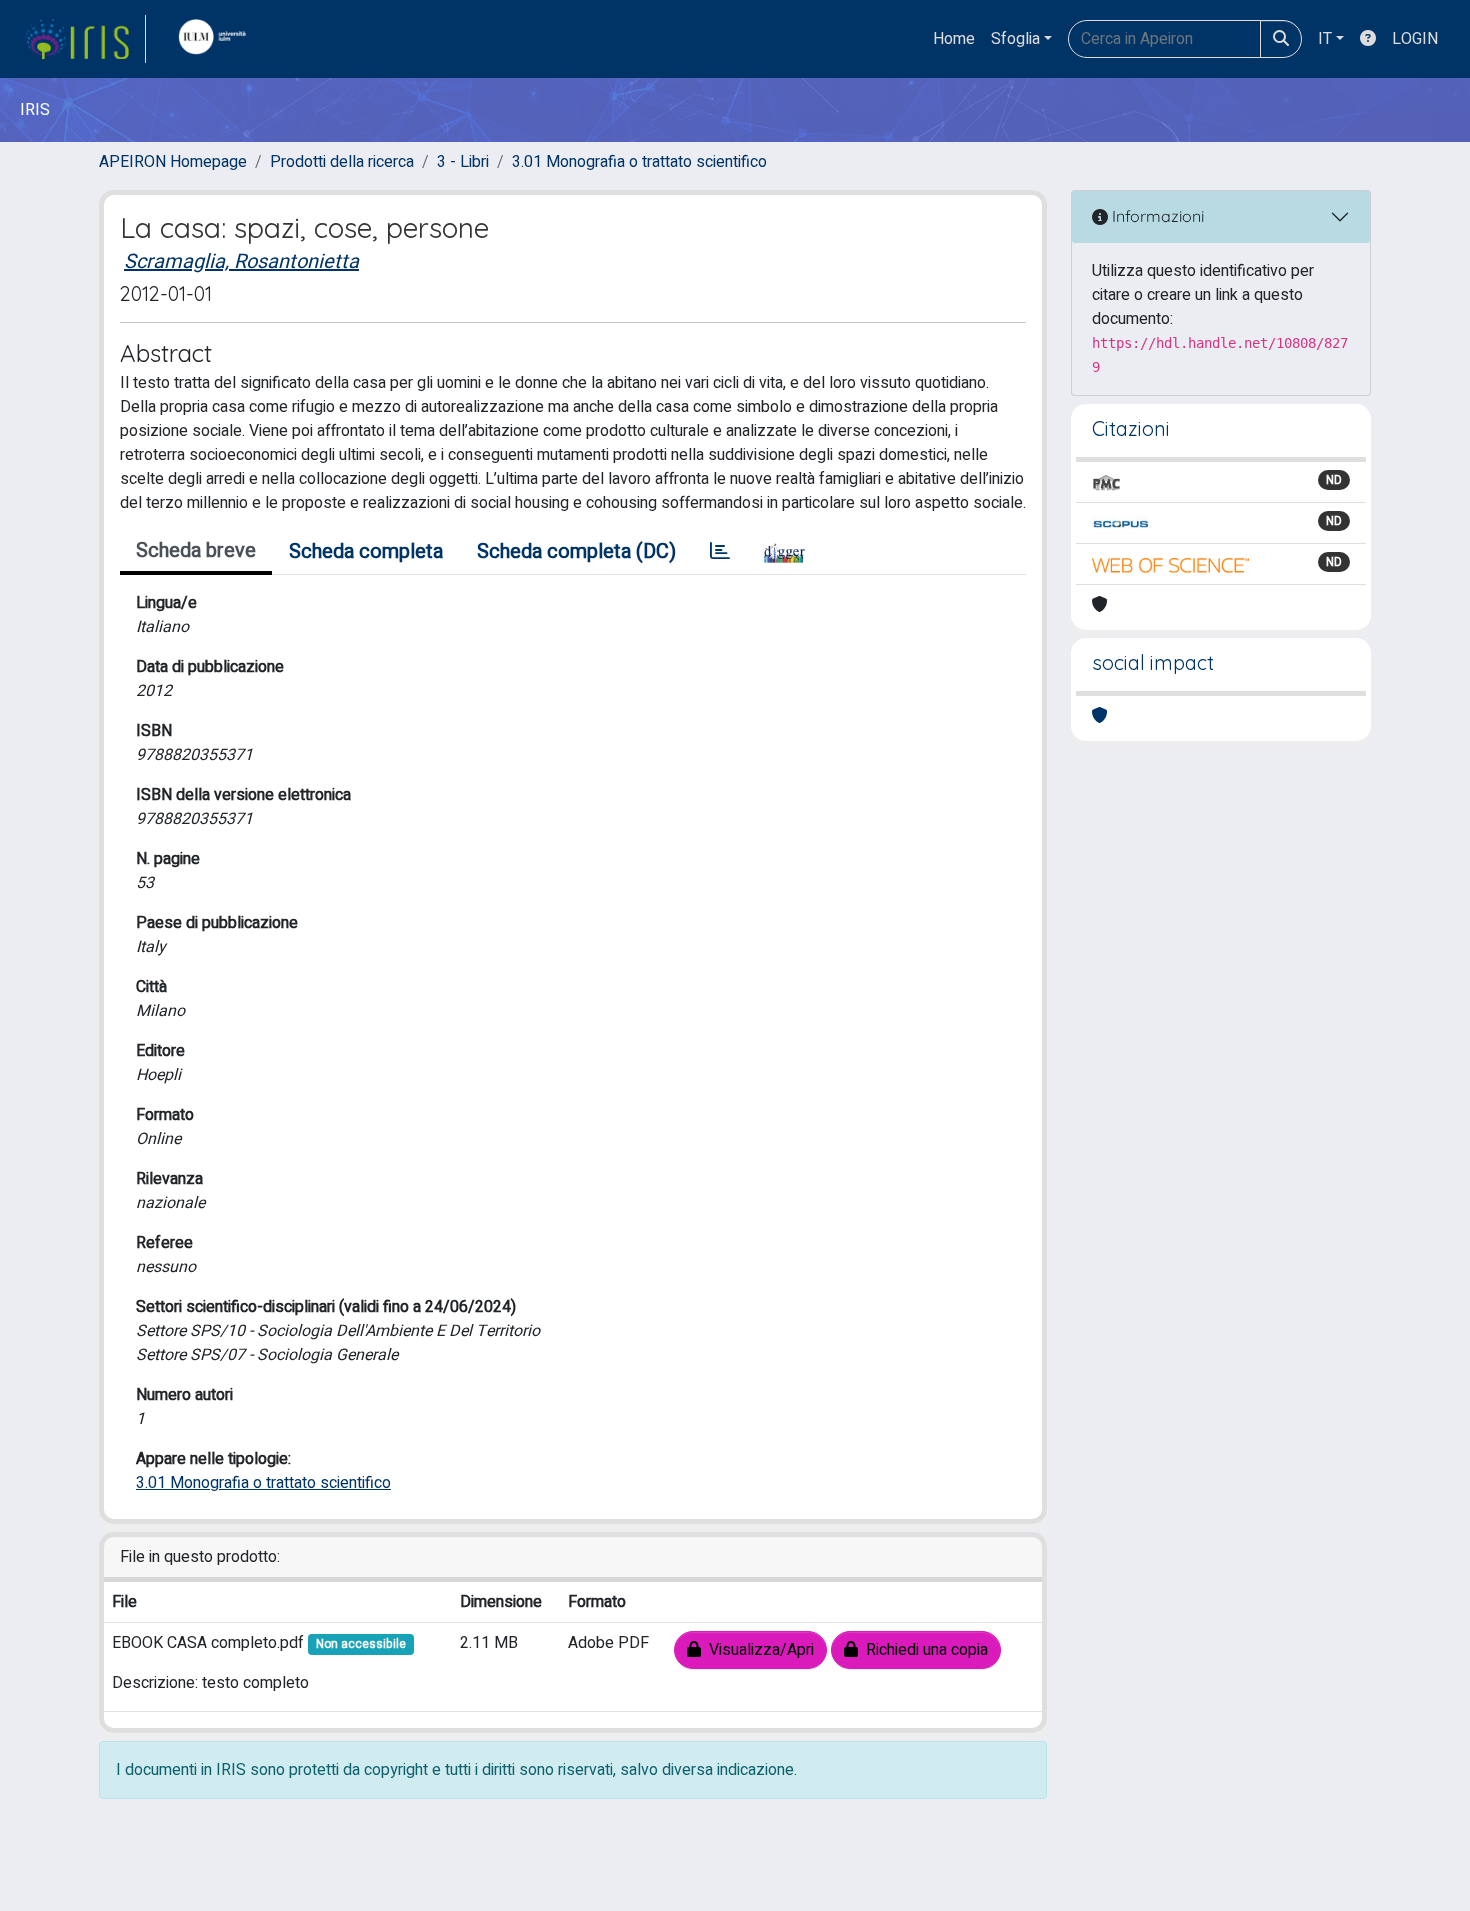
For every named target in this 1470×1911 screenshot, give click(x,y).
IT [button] (1325, 39)
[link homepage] (85, 39)
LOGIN (1415, 39)
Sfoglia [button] (1015, 39)
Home (954, 39)
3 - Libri (463, 162)
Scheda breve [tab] (196, 550)
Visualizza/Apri (757, 1650)
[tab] (720, 552)
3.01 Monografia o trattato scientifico (639, 162)
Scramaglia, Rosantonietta (241, 261)
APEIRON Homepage (173, 162)
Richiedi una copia (923, 1650)
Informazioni (1156, 216)
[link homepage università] (217, 39)
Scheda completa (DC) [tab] (576, 551)
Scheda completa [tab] (366, 551)
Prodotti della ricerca (342, 162)
